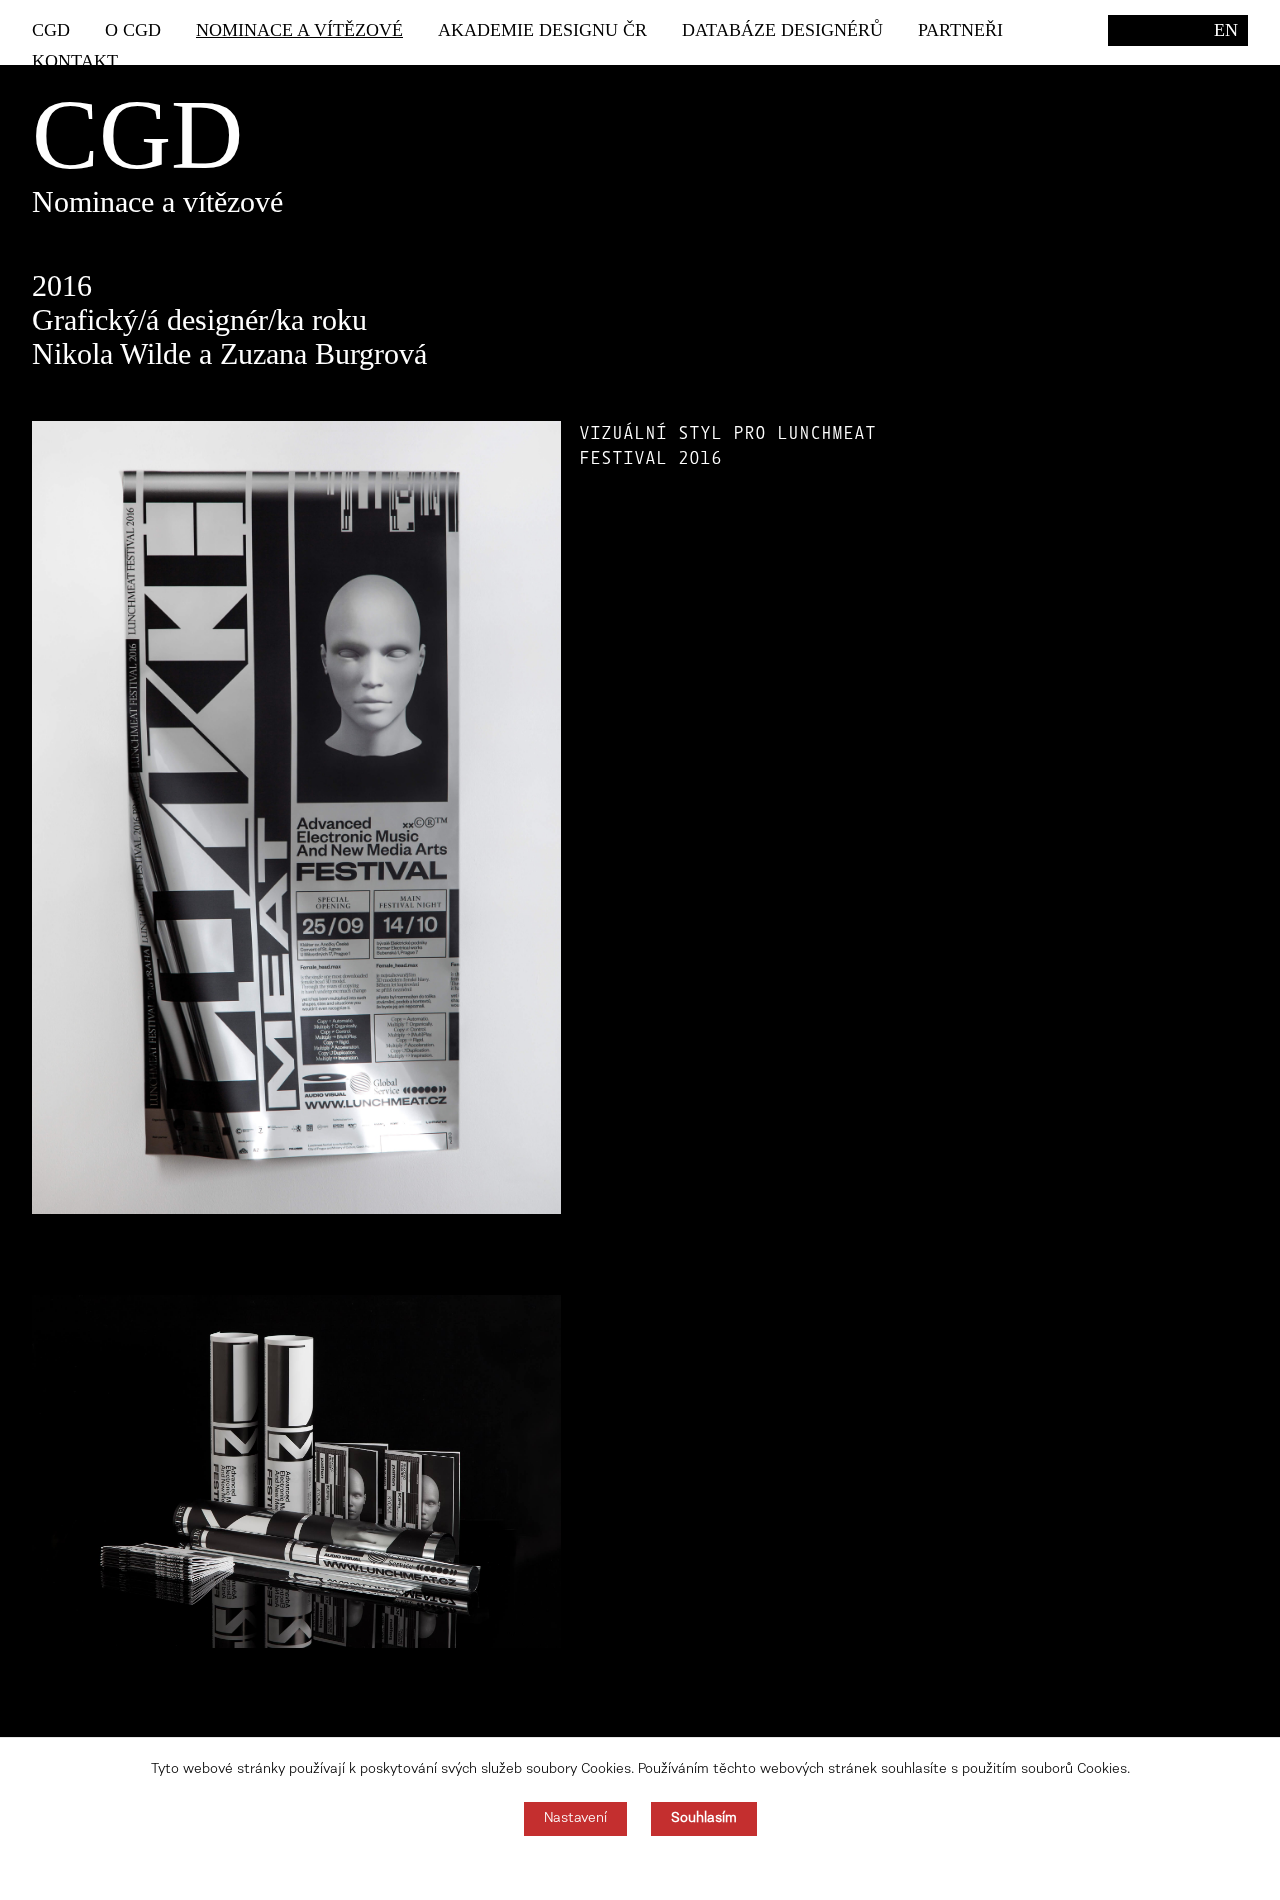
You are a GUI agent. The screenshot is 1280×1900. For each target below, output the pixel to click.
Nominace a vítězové (299, 30)
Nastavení (575, 1819)
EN (1226, 30)
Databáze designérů (782, 30)
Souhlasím (704, 1819)
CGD (51, 30)
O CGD (133, 30)
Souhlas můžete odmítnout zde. (640, 1868)
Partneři (960, 30)
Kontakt (75, 61)
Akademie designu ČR (542, 30)
